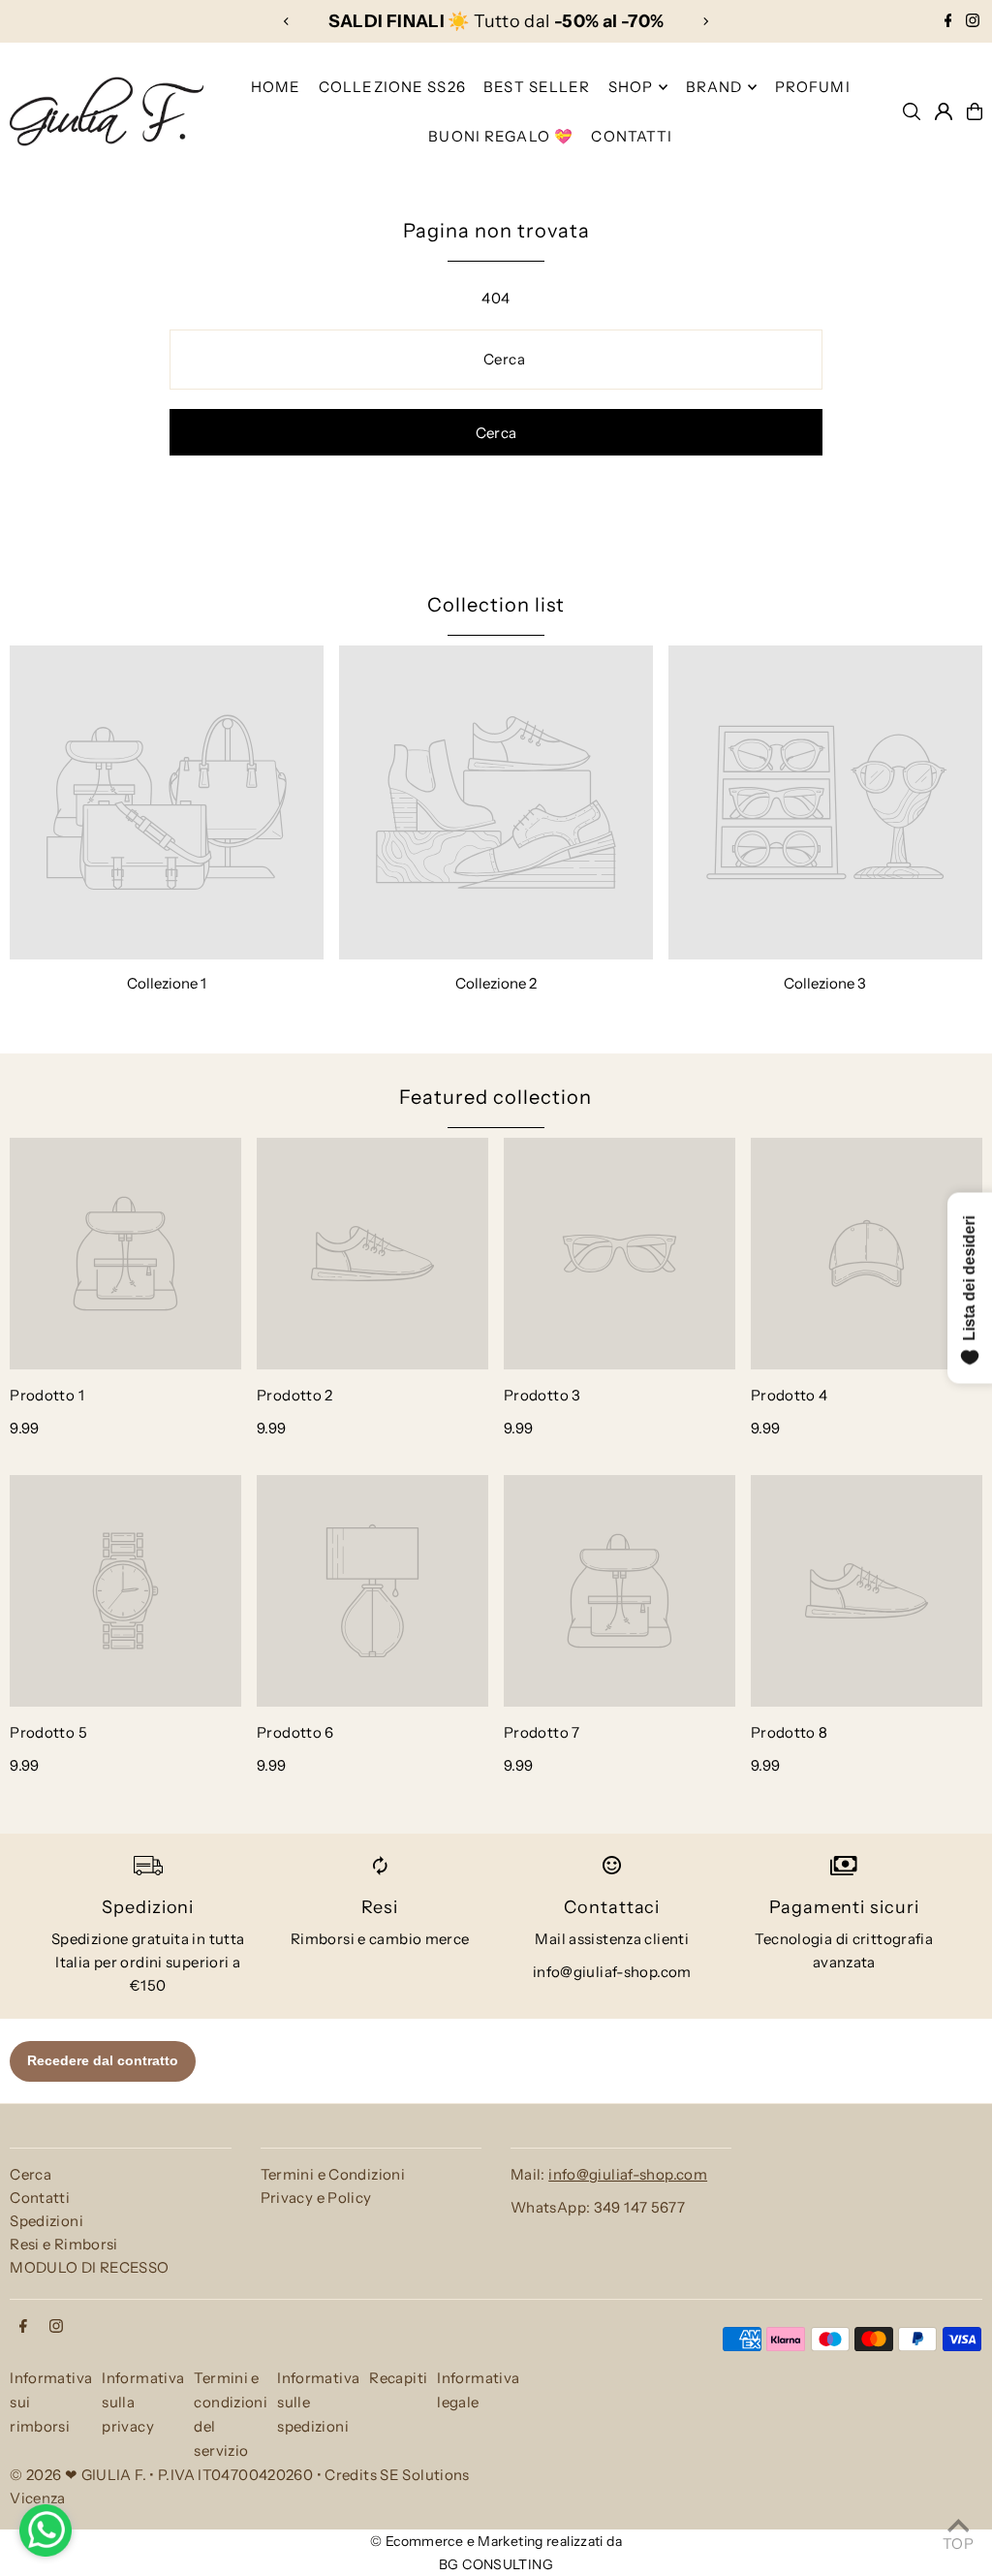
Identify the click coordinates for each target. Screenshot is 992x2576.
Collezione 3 (825, 983)
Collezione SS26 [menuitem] (392, 87)
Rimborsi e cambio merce (380, 1939)
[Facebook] (948, 21)
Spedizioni (46, 2221)
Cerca (31, 2174)
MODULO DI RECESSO (89, 2267)
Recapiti (398, 2378)
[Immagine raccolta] (167, 802)
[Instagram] (973, 21)
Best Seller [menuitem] (537, 87)
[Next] (705, 21)
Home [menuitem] (276, 87)
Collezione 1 (167, 983)
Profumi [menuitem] (813, 87)
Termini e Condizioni (333, 2174)
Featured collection (496, 1097)
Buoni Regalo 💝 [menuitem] (501, 136)
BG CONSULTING (496, 2564)
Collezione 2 (496, 983)
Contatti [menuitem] (632, 136)
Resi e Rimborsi (64, 2244)
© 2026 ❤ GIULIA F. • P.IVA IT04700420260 (161, 2475)
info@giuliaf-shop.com (612, 1972)
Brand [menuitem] (714, 87)
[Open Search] (912, 111)
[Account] (944, 111)
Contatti (40, 2198)
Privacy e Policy (316, 2198)
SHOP (631, 87)
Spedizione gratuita (120, 1939)
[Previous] (287, 21)
